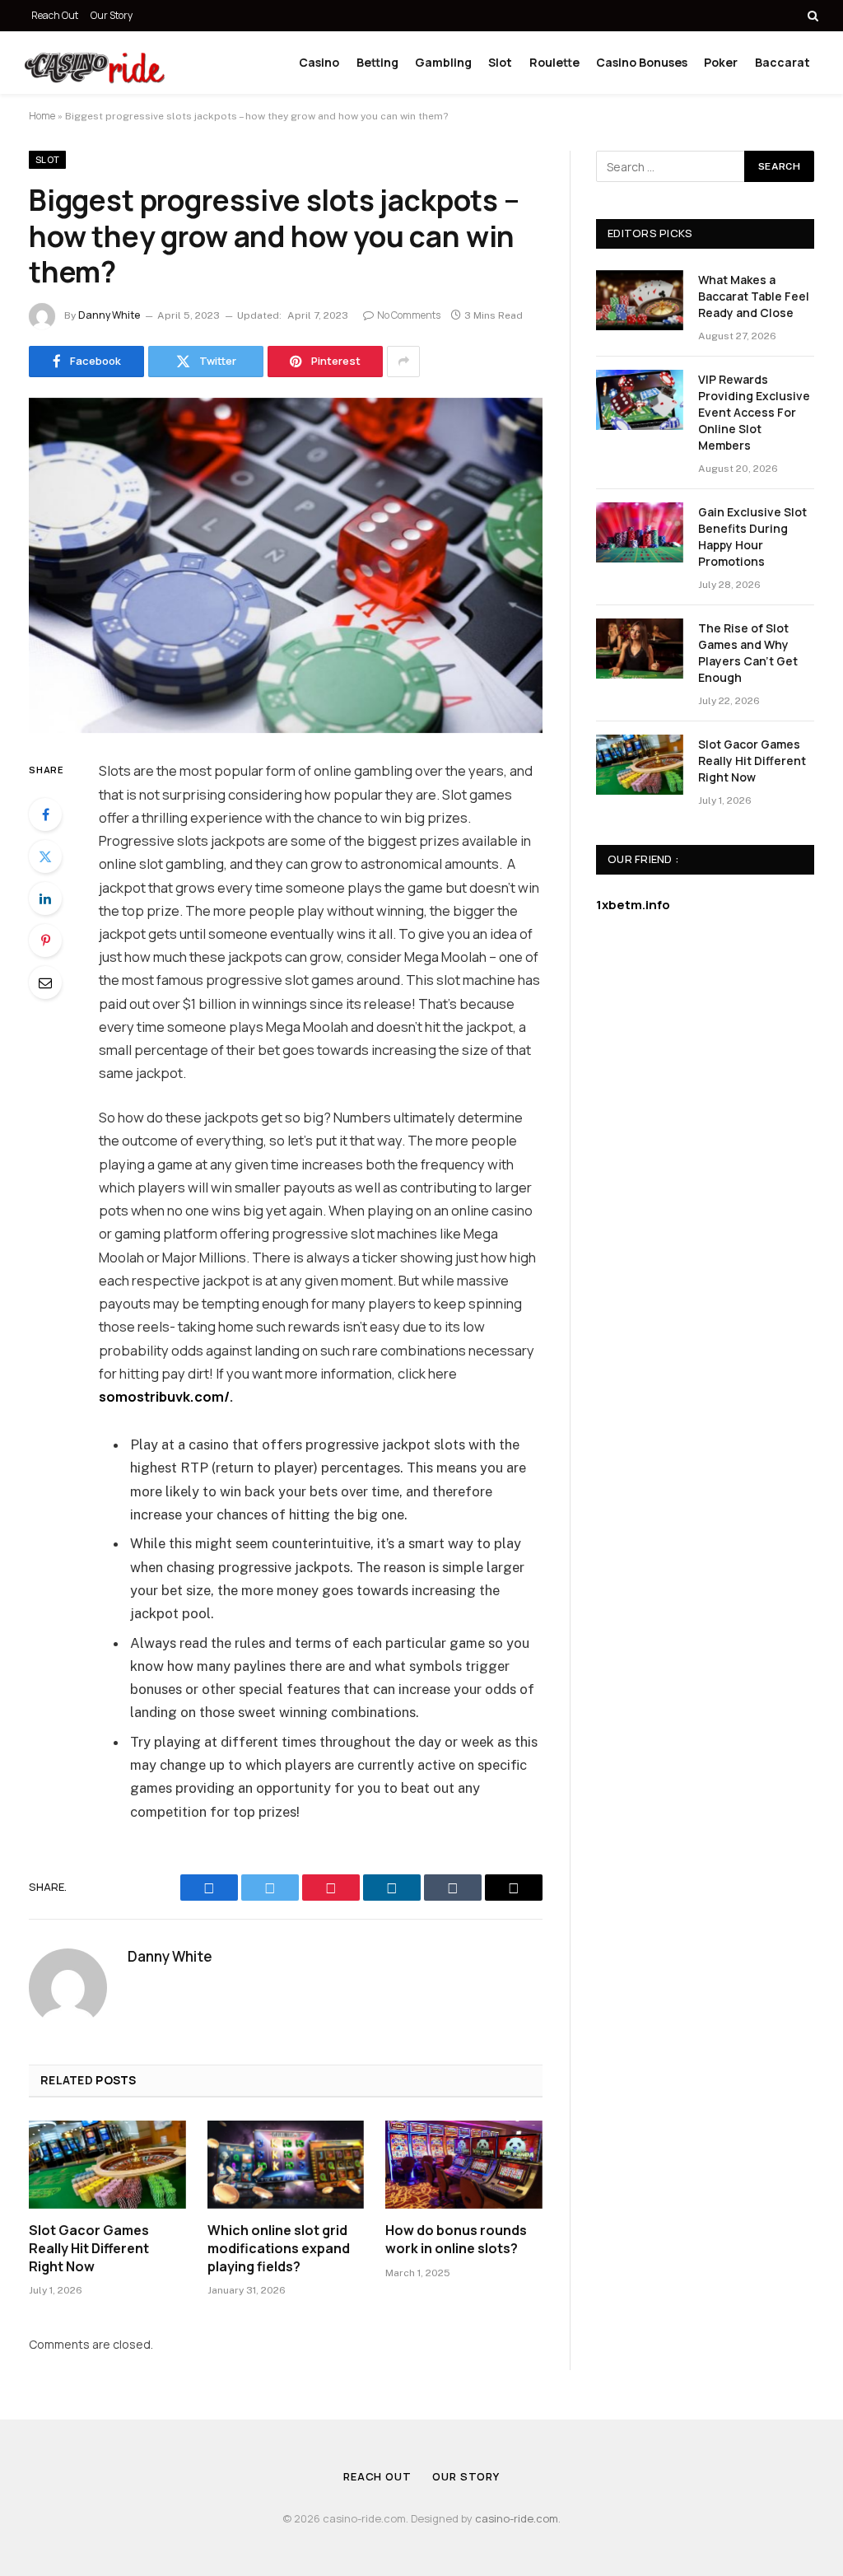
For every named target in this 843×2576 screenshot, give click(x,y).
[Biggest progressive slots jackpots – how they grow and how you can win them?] (286, 566)
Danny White (109, 315)
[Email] (45, 982)
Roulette (554, 62)
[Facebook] (45, 814)
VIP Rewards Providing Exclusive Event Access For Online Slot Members (754, 412)
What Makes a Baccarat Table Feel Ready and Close (754, 296)
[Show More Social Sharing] (403, 362)
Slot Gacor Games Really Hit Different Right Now (89, 2249)
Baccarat (782, 62)
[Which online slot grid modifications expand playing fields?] (286, 2165)
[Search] (811, 16)
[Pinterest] (45, 940)
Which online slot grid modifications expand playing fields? (279, 2249)
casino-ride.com (517, 2518)
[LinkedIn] (45, 898)
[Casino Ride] (95, 63)
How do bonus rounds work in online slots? (456, 2240)
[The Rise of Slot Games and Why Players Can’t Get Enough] (640, 649)
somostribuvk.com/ (164, 1396)
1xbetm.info (633, 905)
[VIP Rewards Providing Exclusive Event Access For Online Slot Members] (640, 400)
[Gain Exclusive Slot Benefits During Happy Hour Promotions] (640, 532)
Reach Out (55, 15)
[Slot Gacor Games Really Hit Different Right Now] (107, 2165)
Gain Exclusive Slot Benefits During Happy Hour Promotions (752, 537)
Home (42, 116)
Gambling (443, 62)
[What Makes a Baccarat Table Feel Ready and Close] (640, 300)
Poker (721, 62)
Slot (500, 62)
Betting (377, 62)
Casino (319, 62)
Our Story (112, 15)
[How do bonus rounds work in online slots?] (464, 2165)
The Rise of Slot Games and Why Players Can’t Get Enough (748, 653)
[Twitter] (45, 856)
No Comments (409, 315)
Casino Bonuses (642, 62)
